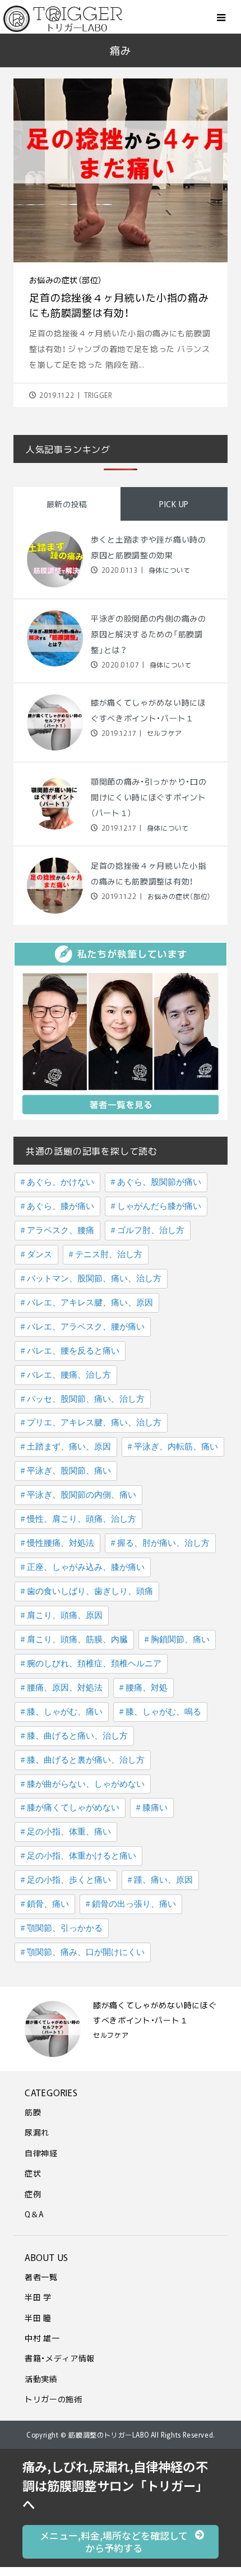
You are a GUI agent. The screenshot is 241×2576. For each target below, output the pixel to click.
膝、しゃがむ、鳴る (163, 1712)
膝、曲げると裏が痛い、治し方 (86, 1760)
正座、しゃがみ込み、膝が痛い (86, 1567)
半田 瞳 (38, 2318)
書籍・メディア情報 (60, 2358)
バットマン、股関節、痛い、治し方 (94, 1278)
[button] (121, 2542)
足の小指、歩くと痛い (69, 1880)
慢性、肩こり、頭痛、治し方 (82, 1519)
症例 (33, 2194)
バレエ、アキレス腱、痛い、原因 (90, 1303)
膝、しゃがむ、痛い (65, 1712)
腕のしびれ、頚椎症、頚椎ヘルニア (94, 1664)
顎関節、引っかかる (65, 1928)
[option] (121, 2029)
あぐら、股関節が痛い (159, 1182)
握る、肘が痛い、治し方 (163, 1543)
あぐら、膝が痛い (61, 1206)
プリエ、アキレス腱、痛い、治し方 (94, 1423)
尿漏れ (37, 2132)
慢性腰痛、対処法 (61, 1543)
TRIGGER (98, 395)
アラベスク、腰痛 (61, 1230)
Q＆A (34, 2214)
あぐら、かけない (61, 1182)
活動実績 (41, 2379)
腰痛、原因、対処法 (65, 1688)
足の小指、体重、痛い (69, 1832)
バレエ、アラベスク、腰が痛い (86, 1327)
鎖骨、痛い (48, 1904)
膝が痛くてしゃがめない (73, 1808)
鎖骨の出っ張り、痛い (134, 1904)
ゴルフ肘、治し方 (151, 1230)
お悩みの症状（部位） (66, 280)
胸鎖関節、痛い (180, 1639)
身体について (168, 570)
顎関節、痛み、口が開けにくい (86, 1952)
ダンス (40, 1254)
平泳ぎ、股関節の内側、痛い (82, 1495)
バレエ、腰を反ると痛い (73, 1351)
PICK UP (174, 504)
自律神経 (41, 2153)
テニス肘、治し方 (109, 1254)
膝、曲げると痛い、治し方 (77, 1736)
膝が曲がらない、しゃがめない (86, 1784)
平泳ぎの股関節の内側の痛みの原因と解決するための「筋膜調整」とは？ (149, 634)
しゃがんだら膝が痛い (159, 1206)
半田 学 (38, 2297)
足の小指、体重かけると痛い (82, 1856)
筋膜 (33, 2112)
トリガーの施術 (54, 2399)
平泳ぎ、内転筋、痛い (176, 1447)
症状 (33, 2173)
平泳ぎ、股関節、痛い (69, 1471)
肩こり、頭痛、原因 (65, 1615)
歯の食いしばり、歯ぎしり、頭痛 (90, 1591)
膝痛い (155, 1808)
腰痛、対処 (147, 1688)
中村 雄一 (42, 2338)
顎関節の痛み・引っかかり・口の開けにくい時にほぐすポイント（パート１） (149, 797)
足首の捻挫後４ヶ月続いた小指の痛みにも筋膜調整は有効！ (119, 305)
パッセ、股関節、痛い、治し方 (86, 1399)
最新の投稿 (67, 504)
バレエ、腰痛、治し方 (69, 1375)
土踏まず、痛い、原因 (69, 1447)
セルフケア (163, 733)
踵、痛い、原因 (163, 1880)
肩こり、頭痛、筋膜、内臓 (77, 1639)
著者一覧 (41, 2277)
